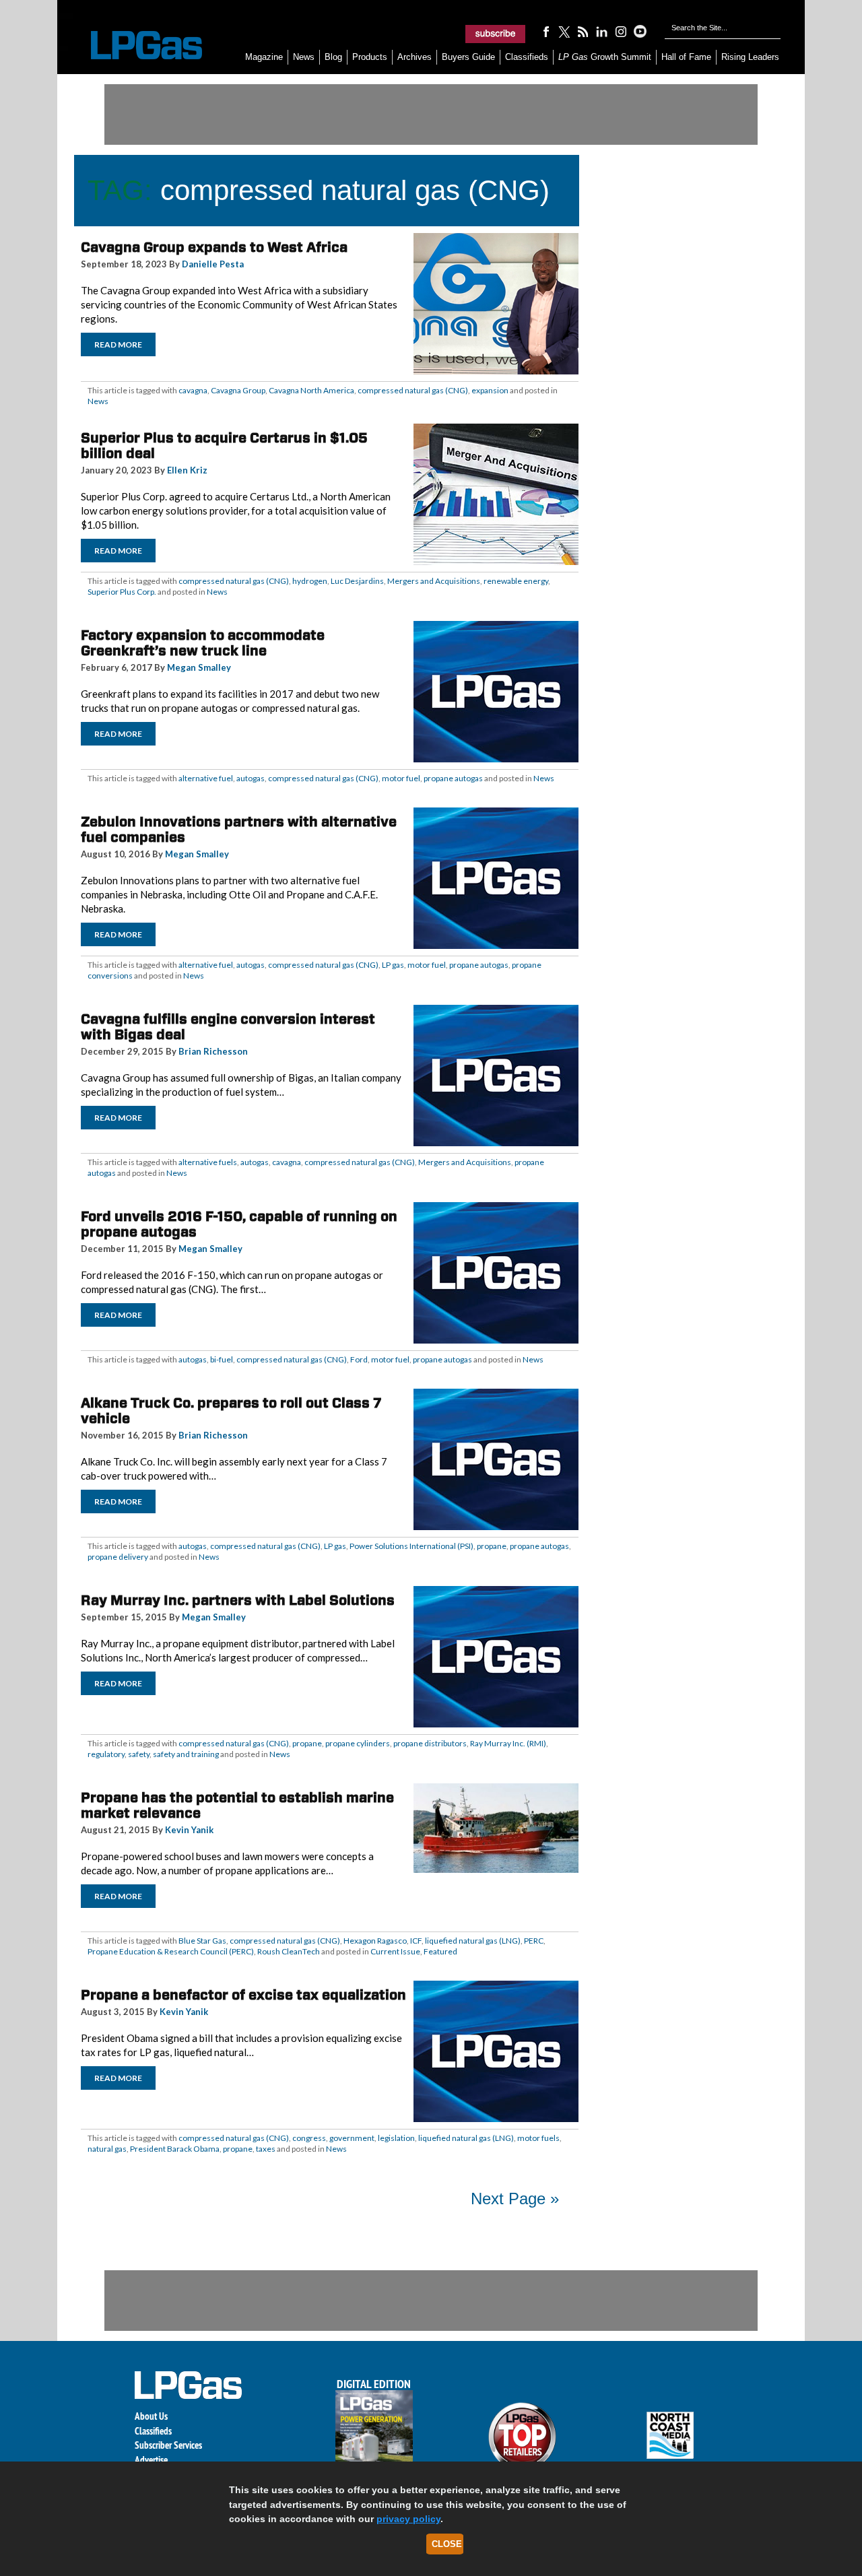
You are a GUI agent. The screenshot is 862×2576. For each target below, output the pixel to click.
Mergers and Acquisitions (434, 581)
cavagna (193, 390)
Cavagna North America (311, 390)
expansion (490, 390)
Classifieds (527, 57)
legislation (396, 2138)
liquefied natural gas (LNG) (473, 1941)
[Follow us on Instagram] (621, 31)
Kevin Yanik (189, 1830)
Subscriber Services (168, 2445)
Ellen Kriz (187, 470)
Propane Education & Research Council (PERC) (171, 1951)
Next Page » (515, 2199)
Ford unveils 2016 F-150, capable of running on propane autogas (239, 1224)
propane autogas (453, 778)
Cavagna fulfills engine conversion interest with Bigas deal (228, 1027)
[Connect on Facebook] (545, 31)
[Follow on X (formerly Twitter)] (564, 31)
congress (309, 2138)
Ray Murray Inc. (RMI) (508, 1743)
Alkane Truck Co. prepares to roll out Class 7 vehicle (231, 1411)
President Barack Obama (175, 2149)
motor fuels (538, 2138)
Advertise (151, 2460)
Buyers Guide (468, 57)
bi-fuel (222, 1359)
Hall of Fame (686, 57)
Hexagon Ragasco (375, 1941)
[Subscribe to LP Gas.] (496, 34)
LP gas (393, 965)
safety (139, 1754)
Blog (333, 57)
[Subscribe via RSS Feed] (583, 31)
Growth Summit (605, 57)
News (304, 57)
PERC (534, 1941)
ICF (416, 1941)
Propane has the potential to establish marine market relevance (237, 1805)
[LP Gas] (135, 45)
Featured (440, 1951)
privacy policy (408, 2519)
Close (447, 2544)
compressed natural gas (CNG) (413, 390)
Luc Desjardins (357, 581)
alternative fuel (206, 778)
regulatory (106, 1754)
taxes (266, 2149)
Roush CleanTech (289, 1951)
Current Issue (395, 1951)
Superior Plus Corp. (122, 592)
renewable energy (516, 581)
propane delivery (118, 1557)
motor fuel (401, 778)
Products (370, 57)
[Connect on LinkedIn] (602, 31)
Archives (415, 57)
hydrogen (310, 581)
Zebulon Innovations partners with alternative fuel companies (239, 829)
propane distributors (430, 1743)
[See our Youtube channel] (640, 31)
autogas (251, 778)
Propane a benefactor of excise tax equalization (243, 1995)
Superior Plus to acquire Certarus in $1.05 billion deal (224, 445)
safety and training (186, 1754)
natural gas (107, 2149)
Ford (359, 1359)
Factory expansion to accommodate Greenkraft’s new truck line (203, 643)
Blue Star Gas (202, 1941)
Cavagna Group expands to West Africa (214, 247)
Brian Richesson (213, 1051)
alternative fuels (208, 1162)
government (352, 2138)
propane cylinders (358, 1743)
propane (492, 1546)
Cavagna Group (238, 390)
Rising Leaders (750, 57)
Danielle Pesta (213, 264)
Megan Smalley (199, 667)
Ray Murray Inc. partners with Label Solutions (238, 1600)
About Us (151, 2416)
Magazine (264, 57)
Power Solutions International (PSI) (411, 1546)
